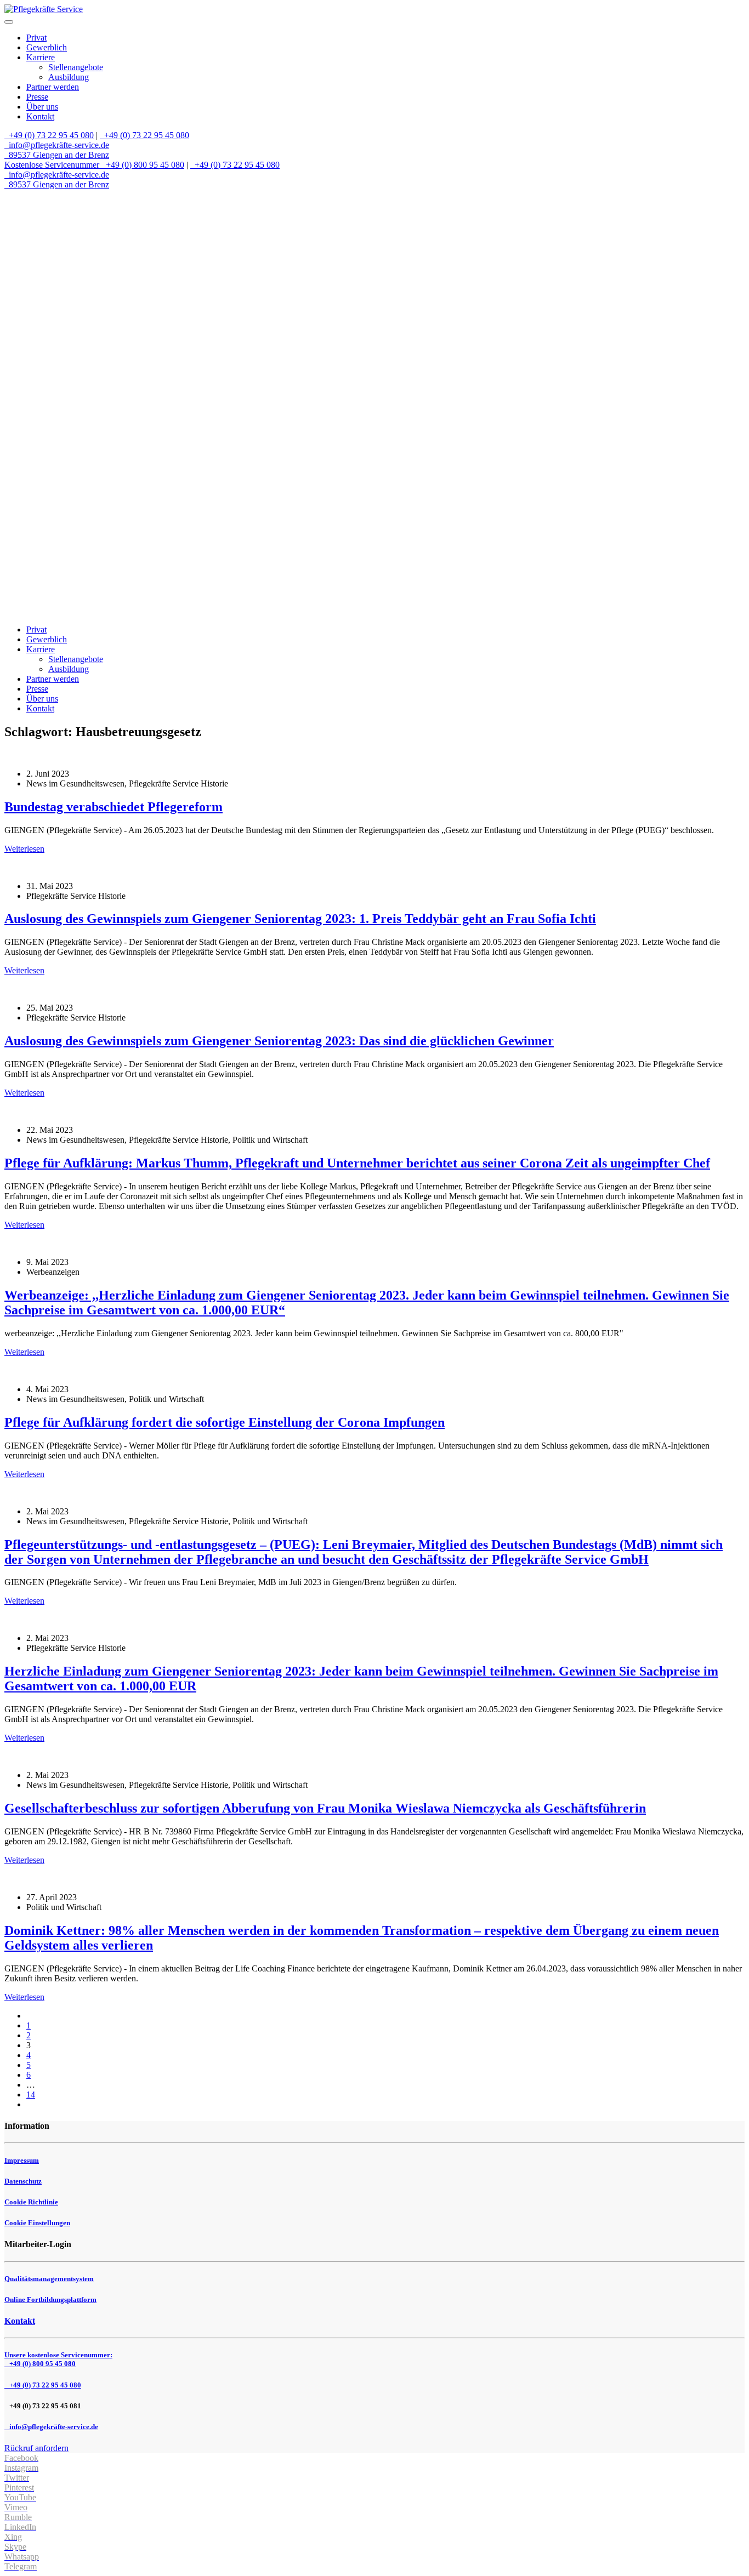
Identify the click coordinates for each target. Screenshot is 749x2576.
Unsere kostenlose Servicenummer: (58, 2359)
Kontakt (40, 116)
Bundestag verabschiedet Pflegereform (114, 807)
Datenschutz (23, 2181)
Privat (36, 38)
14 (31, 2095)
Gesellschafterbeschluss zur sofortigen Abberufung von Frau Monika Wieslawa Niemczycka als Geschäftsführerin (325, 1808)
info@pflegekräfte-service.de (58, 145)
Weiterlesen (24, 849)
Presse (37, 97)
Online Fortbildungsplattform (50, 2299)
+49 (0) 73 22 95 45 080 (50, 135)
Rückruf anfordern (36, 2448)
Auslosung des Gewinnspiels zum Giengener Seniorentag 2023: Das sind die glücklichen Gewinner (279, 1041)
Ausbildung (69, 77)
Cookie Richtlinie (31, 2202)
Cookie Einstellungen (37, 2223)
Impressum (22, 2160)
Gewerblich (47, 47)
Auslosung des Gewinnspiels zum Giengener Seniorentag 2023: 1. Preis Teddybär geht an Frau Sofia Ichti (300, 919)
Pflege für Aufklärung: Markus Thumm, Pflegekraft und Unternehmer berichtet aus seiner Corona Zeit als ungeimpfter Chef (357, 1163)
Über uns (42, 107)
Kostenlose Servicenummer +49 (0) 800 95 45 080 (94, 165)
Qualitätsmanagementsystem (49, 2279)
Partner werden (53, 87)
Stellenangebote (76, 67)
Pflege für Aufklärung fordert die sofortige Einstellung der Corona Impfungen (225, 1422)
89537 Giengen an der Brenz (58, 155)
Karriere (41, 57)
